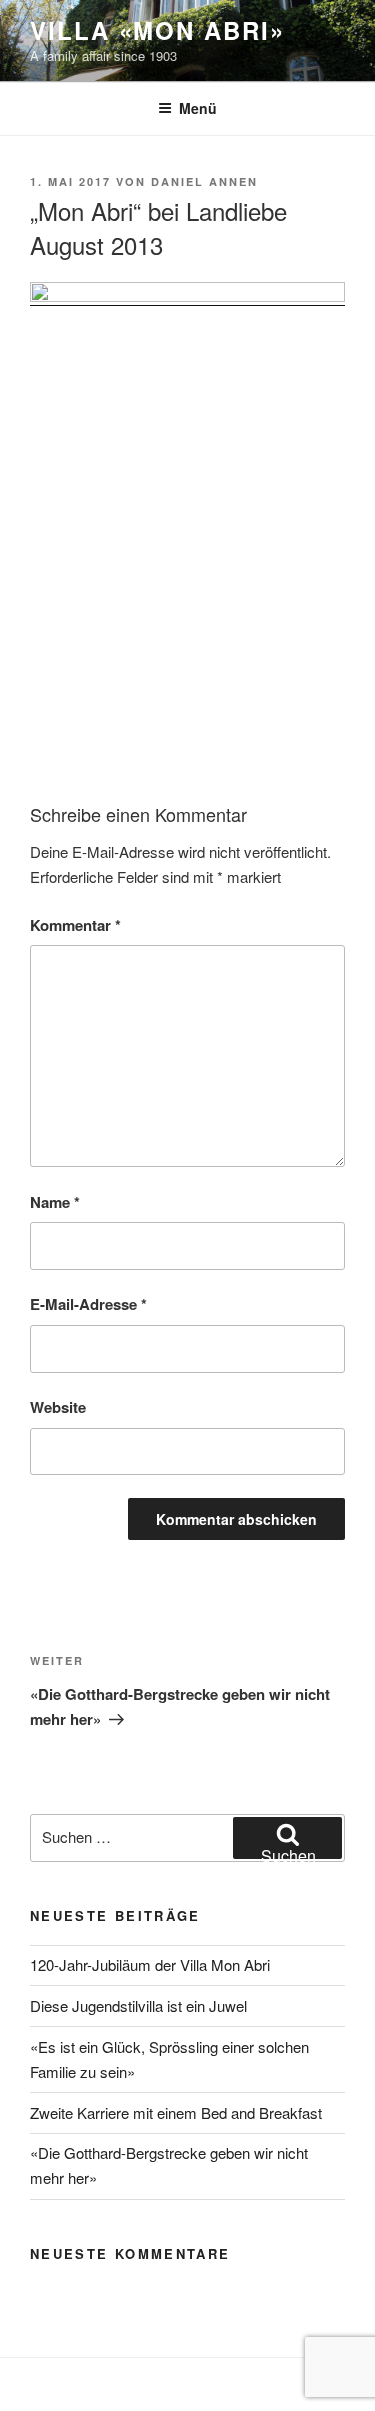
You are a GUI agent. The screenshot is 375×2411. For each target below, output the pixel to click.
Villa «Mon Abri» (157, 30)
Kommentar (75, 925)
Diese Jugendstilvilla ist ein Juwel (138, 2005)
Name (55, 1202)
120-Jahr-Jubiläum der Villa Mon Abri (150, 1964)
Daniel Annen (204, 181)
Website (58, 1407)
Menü (198, 108)
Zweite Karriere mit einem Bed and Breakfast (176, 2112)
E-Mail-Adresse (88, 1304)
